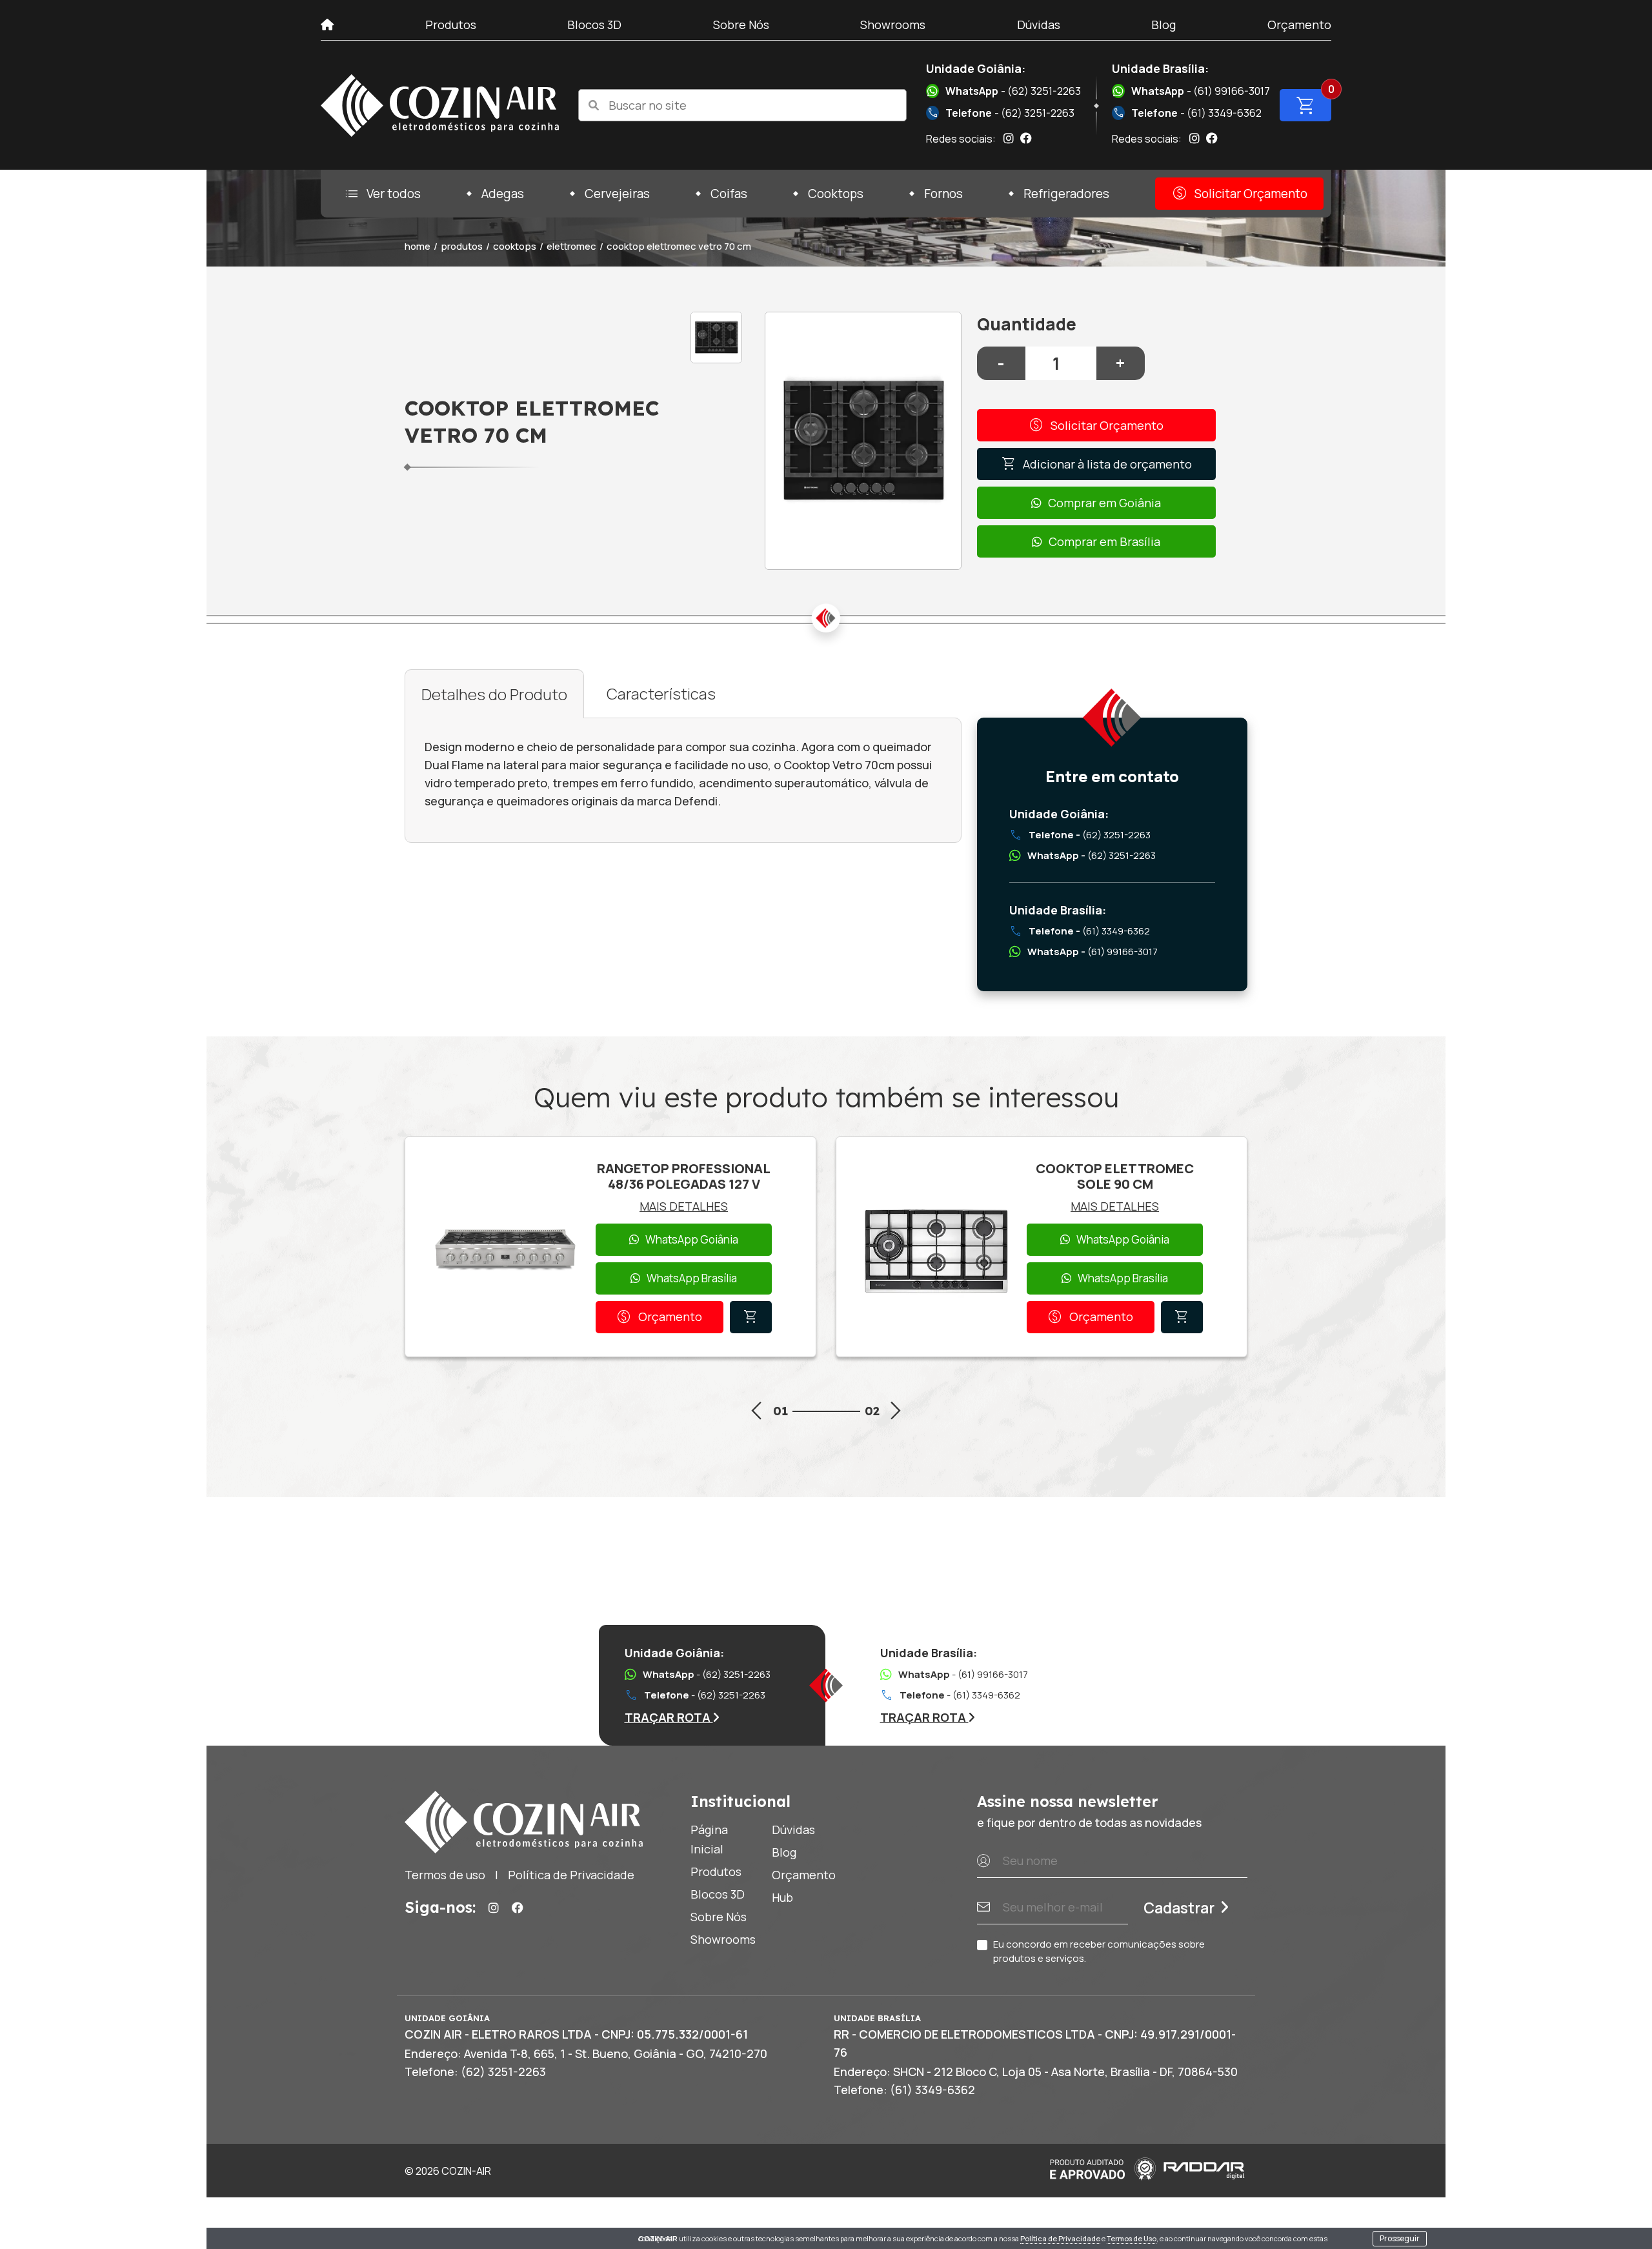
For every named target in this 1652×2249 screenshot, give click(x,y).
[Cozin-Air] (440, 106)
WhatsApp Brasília (692, 1278)
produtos (462, 246)
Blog (1163, 25)
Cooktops (836, 194)
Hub (782, 1897)
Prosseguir (1400, 2238)
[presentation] (756, 1413)
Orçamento (1299, 25)
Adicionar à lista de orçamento (1096, 464)
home (418, 246)
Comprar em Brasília (1104, 541)
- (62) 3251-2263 (1013, 91)
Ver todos (382, 194)
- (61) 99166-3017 (1201, 91)
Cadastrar (1179, 1908)
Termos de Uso (1132, 2238)
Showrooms (893, 25)
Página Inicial (709, 1839)
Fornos (943, 194)
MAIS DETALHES (684, 1206)
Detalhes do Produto (494, 694)
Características (661, 693)
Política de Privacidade (1060, 2238)
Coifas (729, 194)
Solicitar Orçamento (1239, 194)
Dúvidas (1039, 25)
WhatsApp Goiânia (692, 1239)
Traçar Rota (669, 1717)
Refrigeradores (1066, 194)
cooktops (515, 246)
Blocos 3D (594, 25)
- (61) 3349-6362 (1187, 113)
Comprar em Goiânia (1104, 503)
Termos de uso (445, 1875)
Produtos (451, 25)
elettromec (571, 246)
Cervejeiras (617, 194)
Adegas (503, 194)
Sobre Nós (741, 25)
